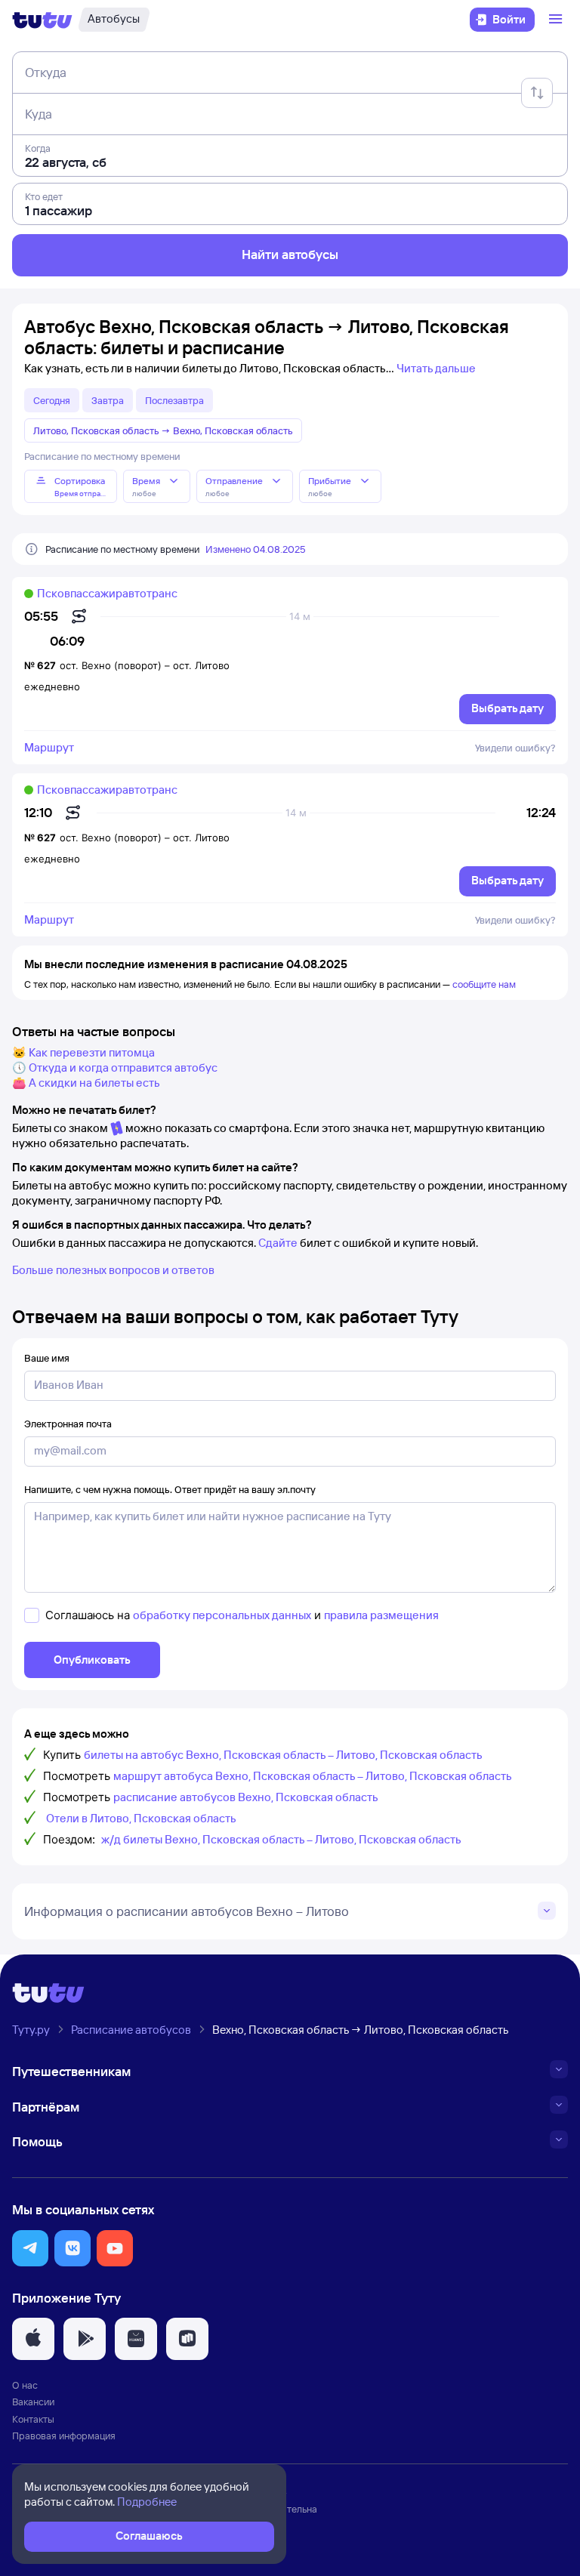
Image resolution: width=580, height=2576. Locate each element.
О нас (25, 2385)
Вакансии (33, 2402)
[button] (30, 2248)
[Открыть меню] (557, 20)
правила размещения (381, 1615)
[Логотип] (42, 20)
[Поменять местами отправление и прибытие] (537, 93)
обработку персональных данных (222, 1615)
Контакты (33, 2419)
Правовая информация (64, 2436)
